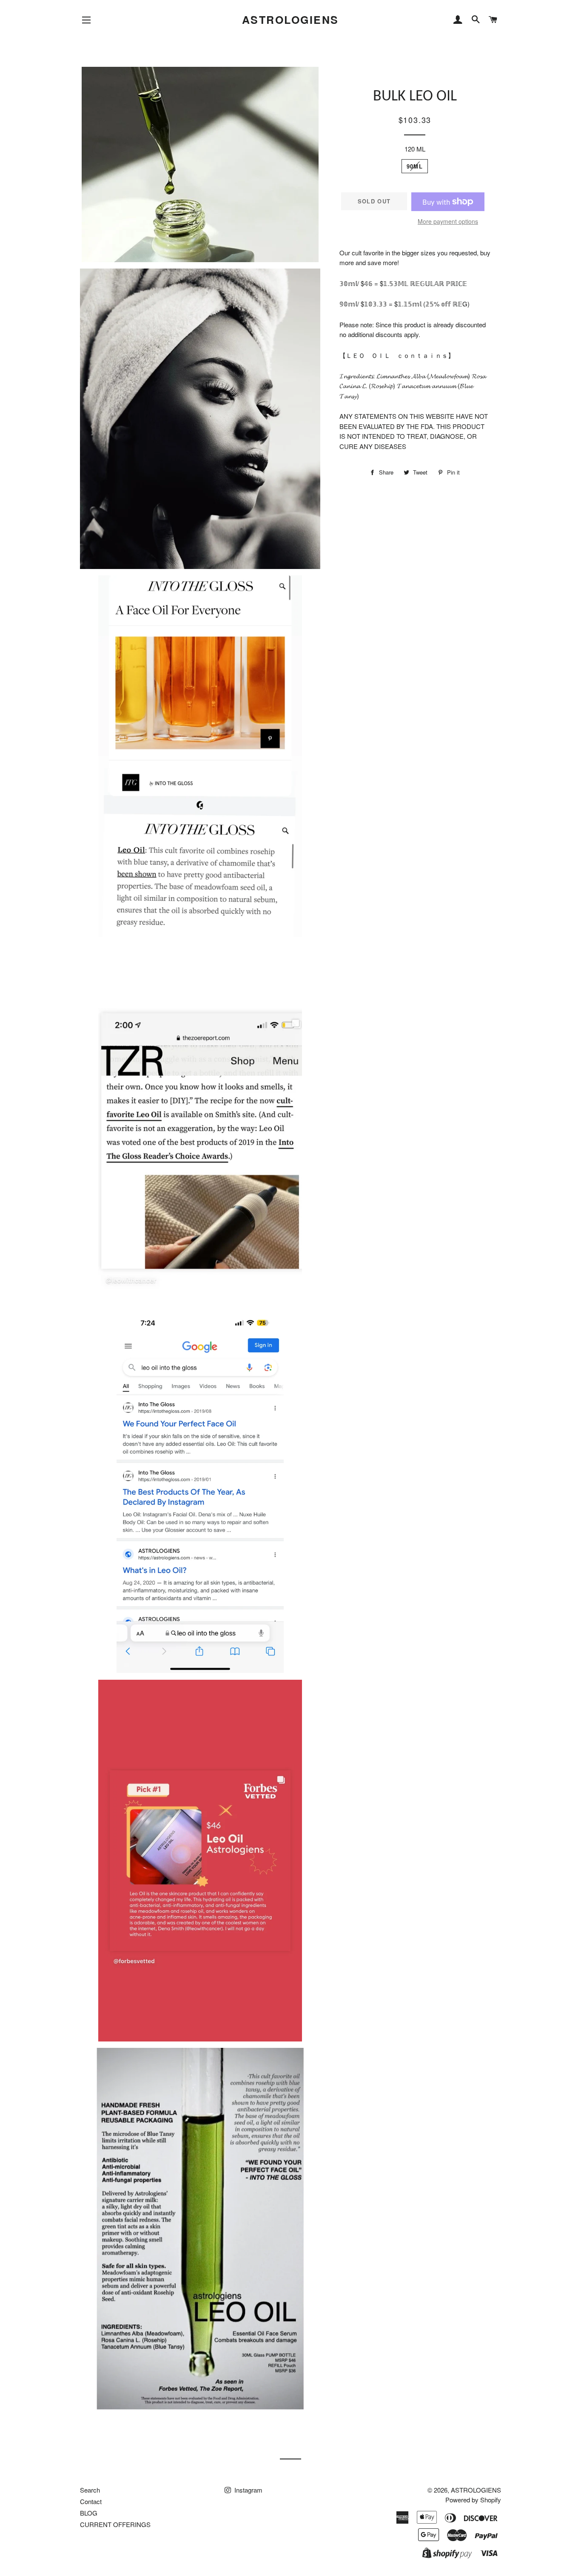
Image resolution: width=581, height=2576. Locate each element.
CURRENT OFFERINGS (115, 2524)
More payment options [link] (448, 221)
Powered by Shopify (473, 2500)
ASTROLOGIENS (290, 20)
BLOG (89, 2513)
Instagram (248, 2490)
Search (90, 2490)
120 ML (415, 149)
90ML (415, 166)
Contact (91, 2501)
